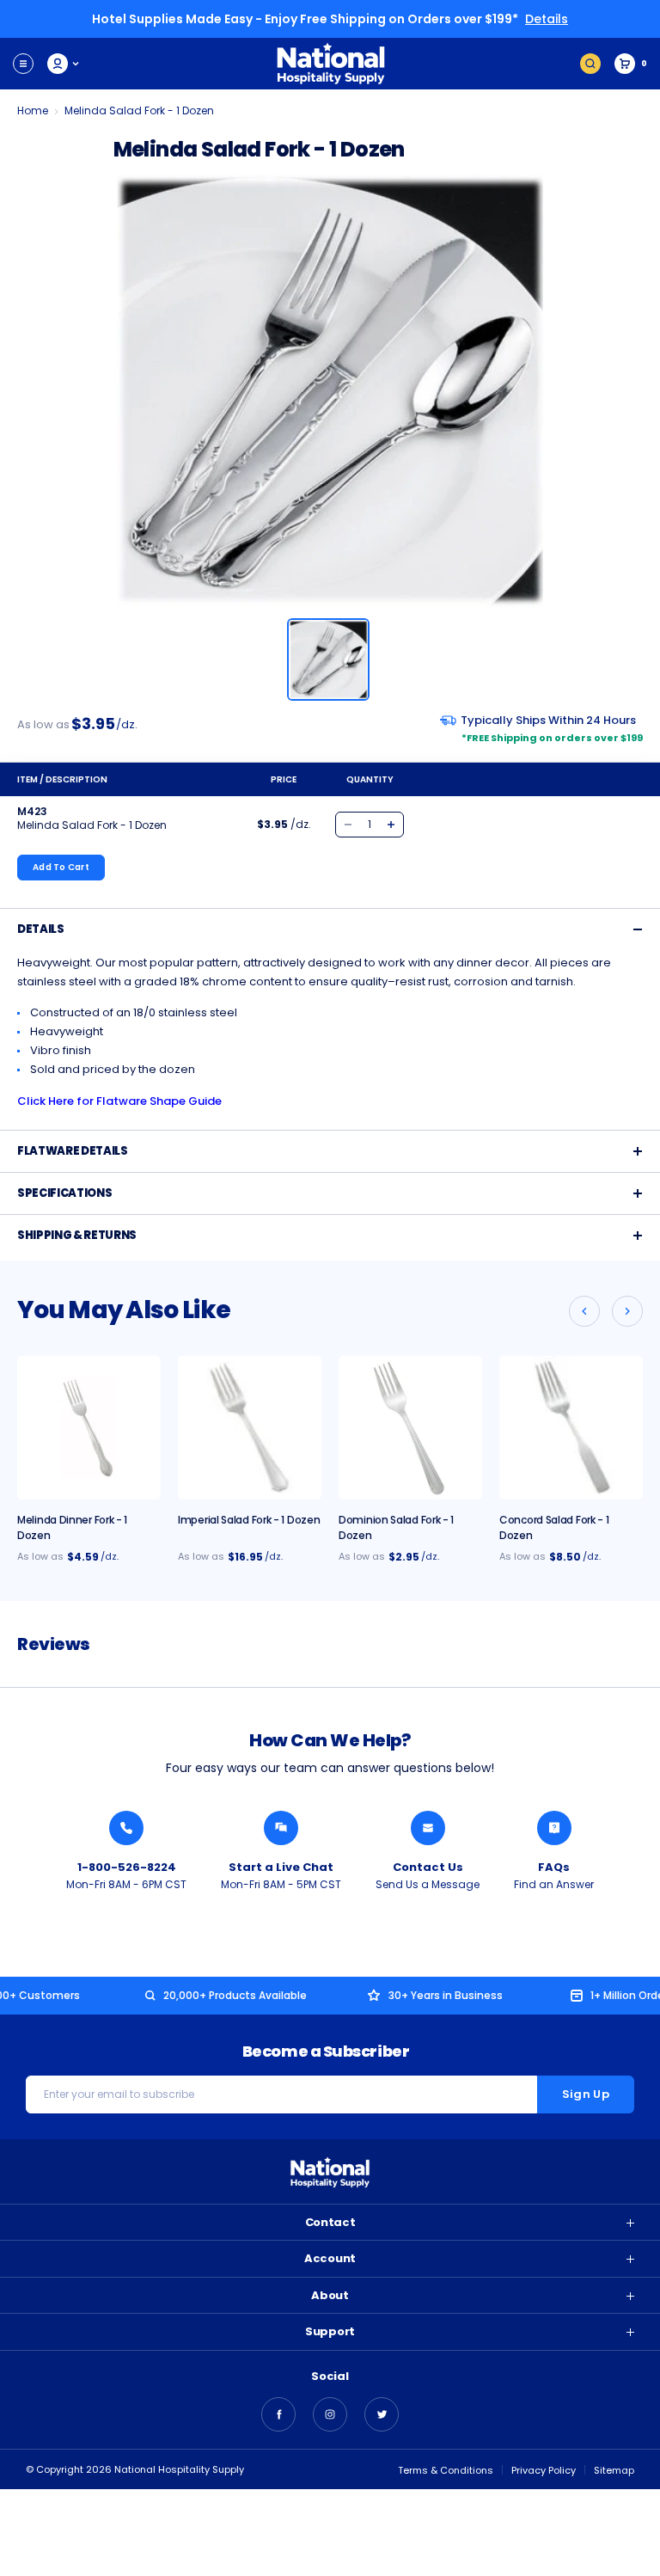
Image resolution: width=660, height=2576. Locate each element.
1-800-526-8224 (127, 1867)
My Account (64, 64)
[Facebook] (278, 2414)
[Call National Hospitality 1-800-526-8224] (126, 1828)
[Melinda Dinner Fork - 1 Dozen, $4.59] (89, 1428)
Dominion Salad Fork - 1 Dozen (396, 1527)
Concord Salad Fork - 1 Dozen (554, 1527)
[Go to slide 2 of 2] (584, 1311)
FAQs (554, 1867)
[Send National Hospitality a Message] (428, 1828)
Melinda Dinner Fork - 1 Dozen (72, 1527)
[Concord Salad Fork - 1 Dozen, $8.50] (571, 1428)
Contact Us (428, 1867)
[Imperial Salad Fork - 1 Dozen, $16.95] (250, 1428)
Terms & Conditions (446, 2470)
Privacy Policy (544, 2470)
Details (547, 19)
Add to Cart (61, 867)
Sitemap (614, 2470)
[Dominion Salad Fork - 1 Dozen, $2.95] (410, 1428)
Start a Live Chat (281, 1867)
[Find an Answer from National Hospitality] (554, 1828)
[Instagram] (330, 2414)
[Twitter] (382, 2414)
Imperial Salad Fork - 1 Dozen (249, 1520)
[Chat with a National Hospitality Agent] (281, 1828)
